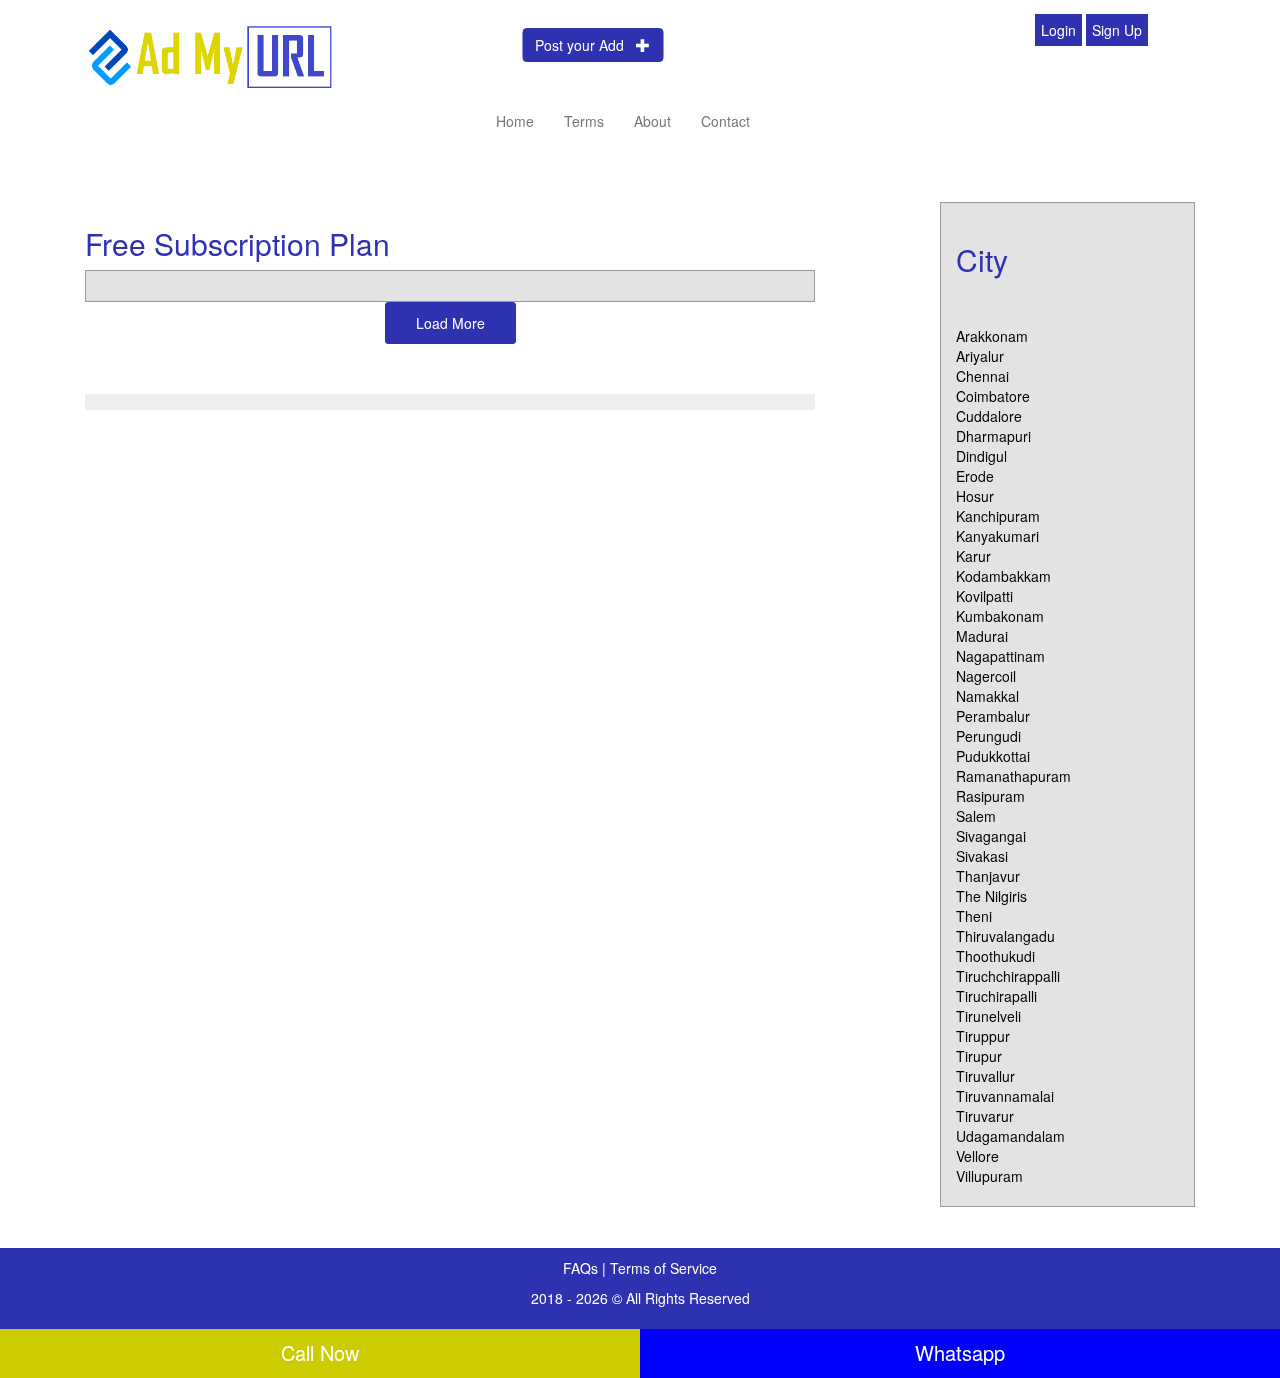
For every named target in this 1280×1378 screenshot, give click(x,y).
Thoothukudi (995, 956)
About (652, 121)
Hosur (975, 496)
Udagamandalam (1010, 1136)
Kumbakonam (1000, 616)
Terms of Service (663, 1268)
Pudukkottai (993, 756)
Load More (450, 323)
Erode (975, 476)
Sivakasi (982, 856)
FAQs (582, 1268)
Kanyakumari (997, 536)
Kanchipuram (998, 516)
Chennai (982, 376)
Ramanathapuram (1013, 776)
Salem (976, 816)
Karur (973, 556)
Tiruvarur (985, 1116)
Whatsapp (960, 1352)
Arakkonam (992, 336)
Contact (725, 121)
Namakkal (987, 696)
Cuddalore (989, 416)
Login (1058, 30)
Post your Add (585, 45)
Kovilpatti (984, 596)
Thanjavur (988, 876)
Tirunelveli (988, 1016)
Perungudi (988, 736)
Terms (584, 121)
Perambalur (993, 716)
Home (515, 121)
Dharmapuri (993, 436)
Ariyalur (980, 356)
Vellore (977, 1156)
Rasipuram (990, 796)
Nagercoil (986, 676)
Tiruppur (983, 1036)
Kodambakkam (1003, 576)
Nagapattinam (1000, 656)
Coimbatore (993, 396)
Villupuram (989, 1176)
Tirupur (979, 1056)
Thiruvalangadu (1005, 936)
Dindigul (981, 456)
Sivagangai (991, 836)
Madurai (982, 636)
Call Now (320, 1352)
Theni (974, 916)
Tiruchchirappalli (1008, 976)
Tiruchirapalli (996, 996)
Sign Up (1117, 30)
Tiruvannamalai (1005, 1096)
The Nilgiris (991, 896)
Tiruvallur (985, 1076)
